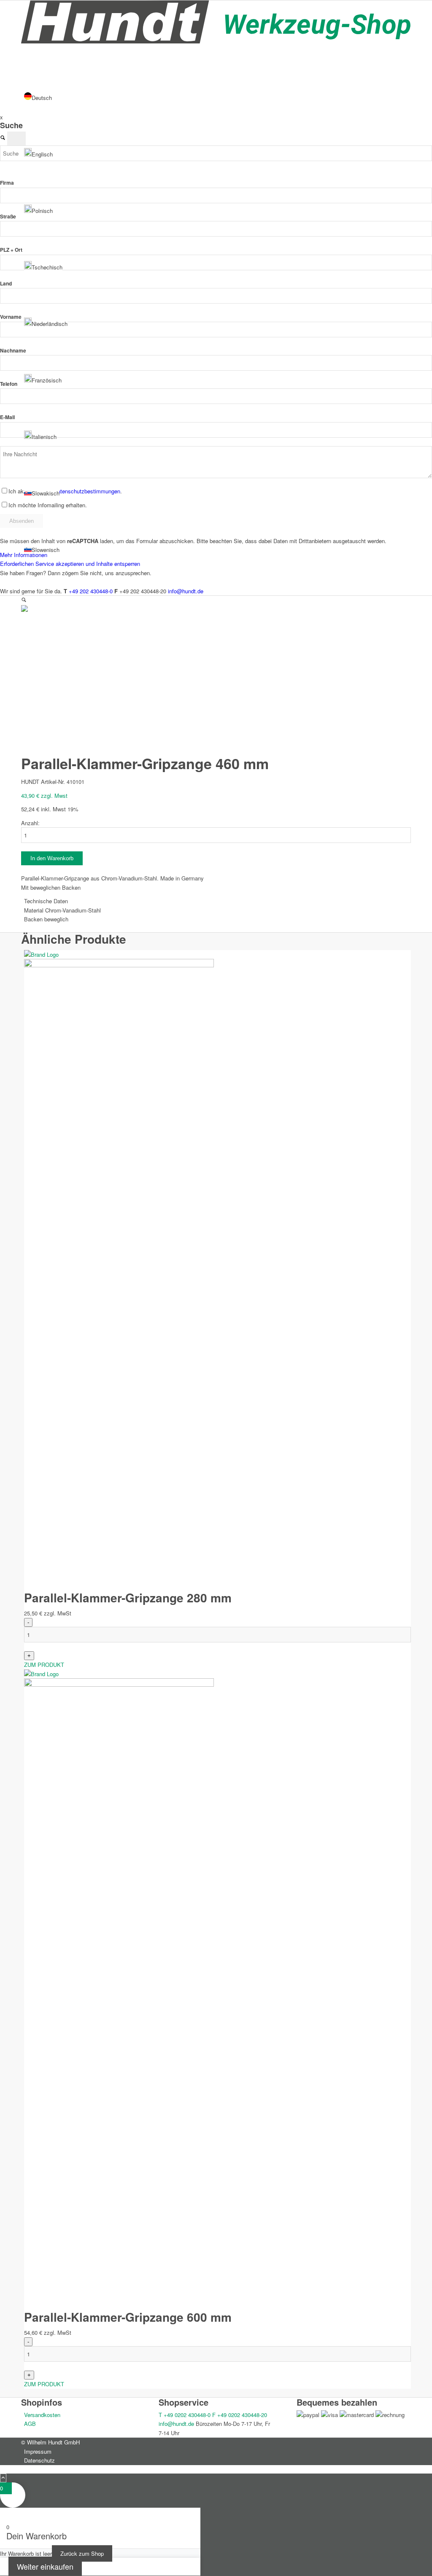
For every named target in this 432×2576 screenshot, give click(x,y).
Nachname (13, 351)
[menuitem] (217, 2451)
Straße (8, 217)
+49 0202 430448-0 (185, 2415)
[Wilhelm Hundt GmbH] (216, 41)
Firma (7, 183)
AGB (30, 2424)
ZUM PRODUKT (44, 1665)
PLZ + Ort (11, 250)
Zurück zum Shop (82, 2553)
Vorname (11, 317)
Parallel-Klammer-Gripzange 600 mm (128, 2317)
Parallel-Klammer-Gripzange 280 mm (128, 1598)
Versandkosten (42, 2415)
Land (6, 284)
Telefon (9, 384)
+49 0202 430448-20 (240, 2415)
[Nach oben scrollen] (3, 2478)
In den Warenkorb (52, 858)
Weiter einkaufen (45, 2566)
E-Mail (7, 417)
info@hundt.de (176, 2424)
